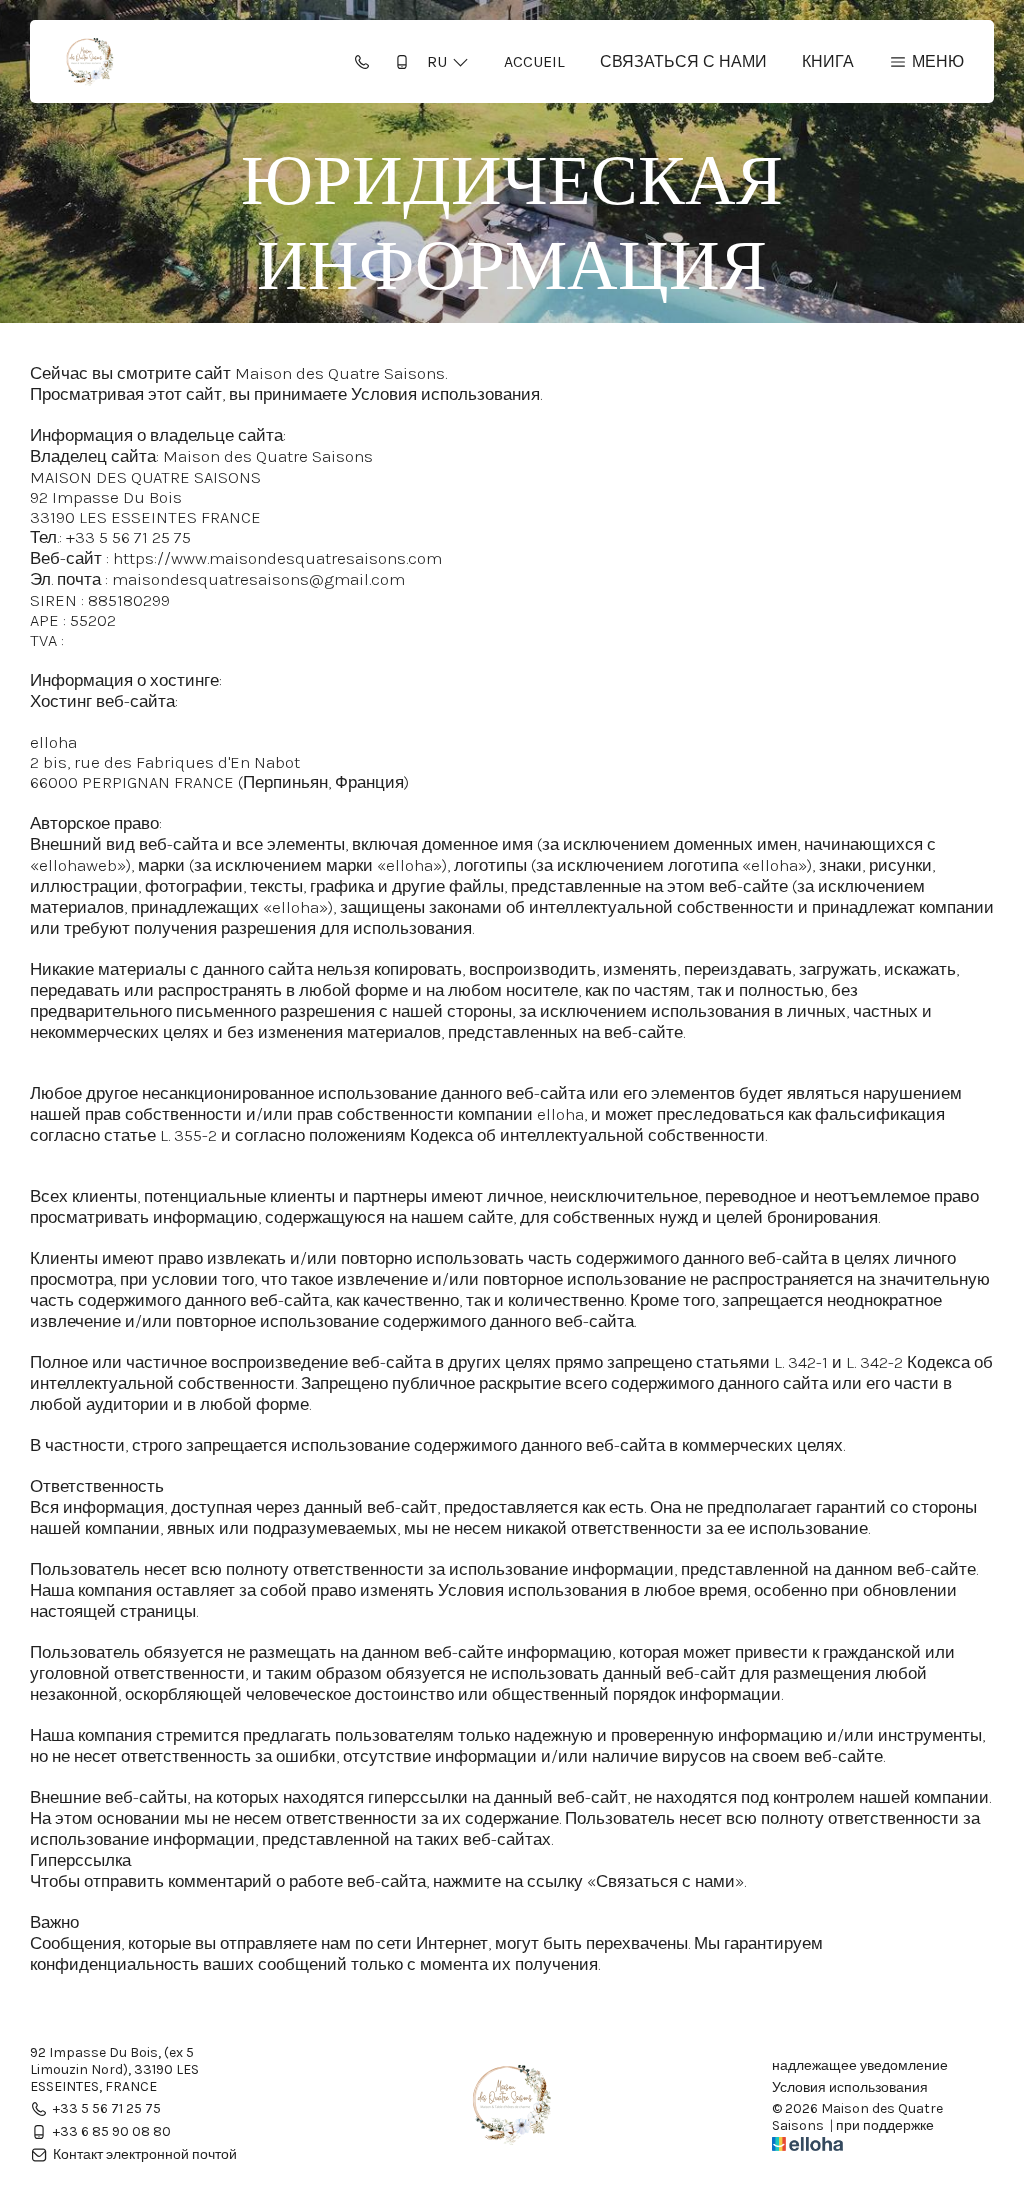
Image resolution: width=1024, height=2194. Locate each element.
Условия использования (850, 2088)
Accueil (534, 61)
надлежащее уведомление (860, 2066)
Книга (828, 61)
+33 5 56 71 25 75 (107, 2108)
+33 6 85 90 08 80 (112, 2131)
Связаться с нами (683, 61)
